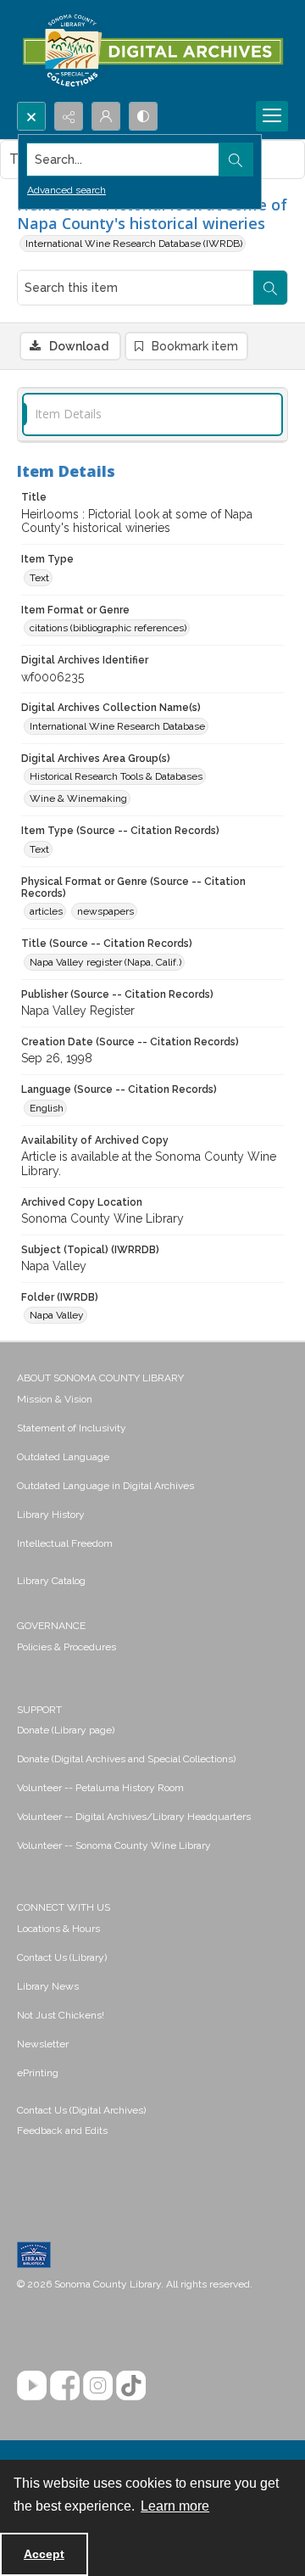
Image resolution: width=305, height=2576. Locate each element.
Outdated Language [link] (63, 1457)
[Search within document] (270, 288)
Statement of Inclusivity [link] (72, 1428)
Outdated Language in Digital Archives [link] (105, 1486)
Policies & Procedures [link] (67, 1647)
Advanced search (67, 190)
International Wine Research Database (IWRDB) (134, 244)
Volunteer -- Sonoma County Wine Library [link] (114, 1845)
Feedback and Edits (62, 2131)
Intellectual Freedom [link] (65, 1543)
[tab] (152, 414)
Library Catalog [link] (51, 1581)
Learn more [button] (175, 2506)
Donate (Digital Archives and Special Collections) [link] (126, 1759)
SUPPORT (39, 1710)
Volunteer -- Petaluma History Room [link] (100, 1788)
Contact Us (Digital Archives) (81, 2110)
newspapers (105, 911)
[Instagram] (98, 2386)
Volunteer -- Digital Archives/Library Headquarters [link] (134, 1817)
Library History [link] (51, 1515)
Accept (44, 2554)
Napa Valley (57, 1315)
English (47, 1108)
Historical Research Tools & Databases (116, 776)
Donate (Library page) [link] (66, 1730)
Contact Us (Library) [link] (62, 1957)
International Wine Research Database (117, 726)
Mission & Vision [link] (55, 1399)
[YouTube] (32, 2386)
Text (39, 578)
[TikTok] (131, 2386)
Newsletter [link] (43, 2044)
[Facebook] (65, 2386)
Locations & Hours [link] (58, 1929)
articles (46, 911)
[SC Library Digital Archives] (152, 51)
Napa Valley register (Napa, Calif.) (105, 962)
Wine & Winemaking (78, 798)
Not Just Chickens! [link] (61, 2015)
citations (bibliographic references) (108, 628)
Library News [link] (48, 1986)
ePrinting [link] (38, 2073)
